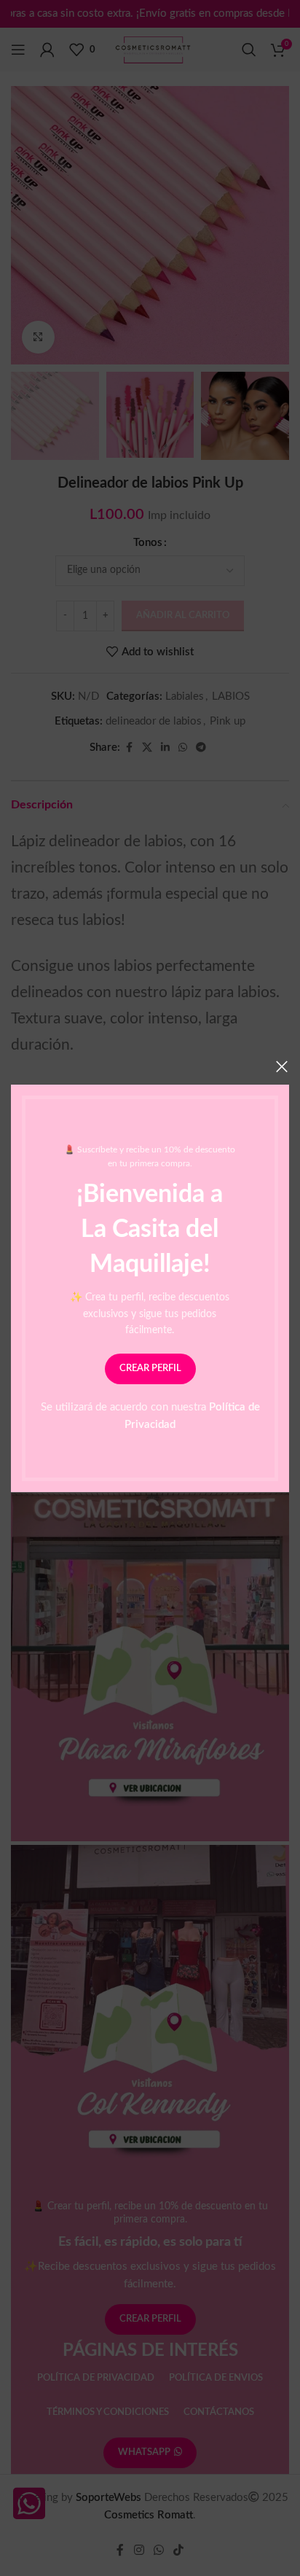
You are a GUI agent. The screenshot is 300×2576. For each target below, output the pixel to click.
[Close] (282, 1066)
